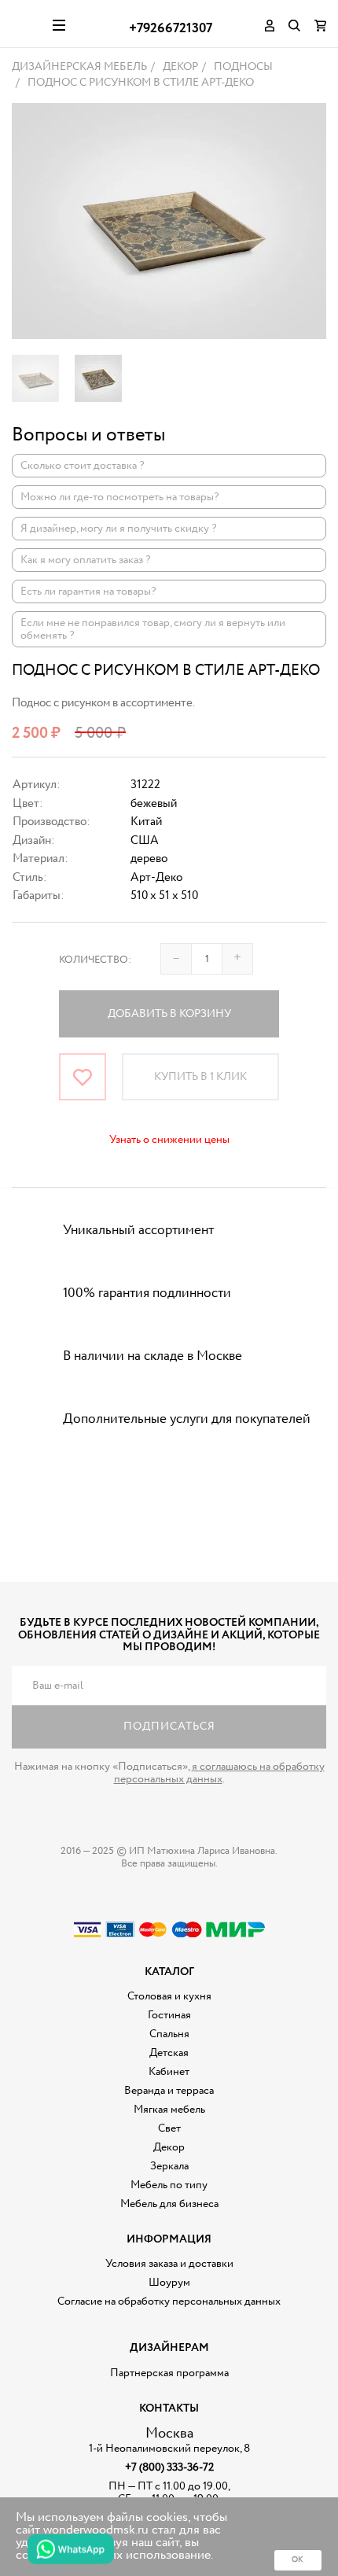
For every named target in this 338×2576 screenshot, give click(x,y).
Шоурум (169, 2283)
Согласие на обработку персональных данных (169, 2301)
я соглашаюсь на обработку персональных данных (219, 1773)
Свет (169, 2128)
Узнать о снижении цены (169, 1140)
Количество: (95, 960)
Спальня (169, 2034)
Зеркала (169, 2166)
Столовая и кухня (169, 1996)
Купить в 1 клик (200, 1077)
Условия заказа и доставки (169, 2264)
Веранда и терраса (169, 2091)
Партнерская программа (169, 2373)
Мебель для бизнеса (169, 2204)
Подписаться (169, 1727)
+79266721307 (171, 29)
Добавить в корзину (169, 1014)
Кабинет (169, 2072)
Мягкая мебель (169, 2110)
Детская (169, 2053)
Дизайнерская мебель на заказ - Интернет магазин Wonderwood (26, 24)
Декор (169, 2147)
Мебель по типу (169, 2185)
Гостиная (169, 2015)
